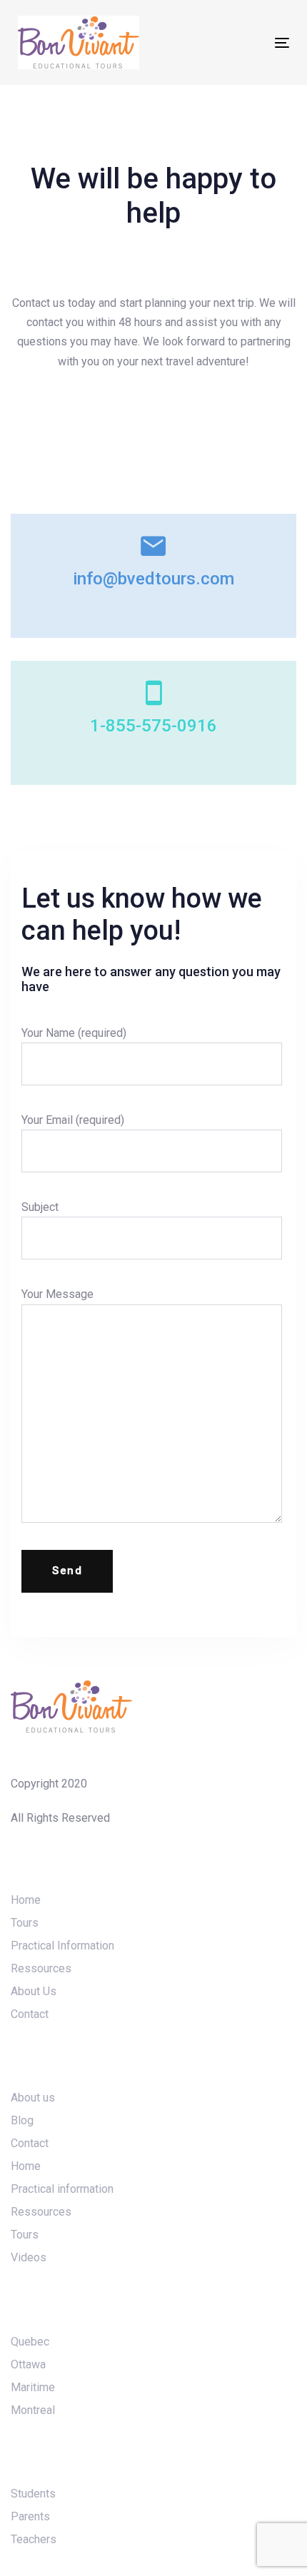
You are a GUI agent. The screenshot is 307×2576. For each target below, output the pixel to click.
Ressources (41, 1968)
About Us (34, 1991)
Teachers (34, 2539)
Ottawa (28, 2364)
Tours (25, 1923)
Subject (40, 1207)
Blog (22, 2120)
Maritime (33, 2387)
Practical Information (62, 1946)
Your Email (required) (73, 1120)
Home (26, 1900)
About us (33, 2098)
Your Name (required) (74, 1033)
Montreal (33, 2410)
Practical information (62, 2189)
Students (33, 2494)
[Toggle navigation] (244, 42)
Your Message (57, 1294)
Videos (29, 2257)
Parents (30, 2516)
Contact (30, 2014)
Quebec (30, 2342)
